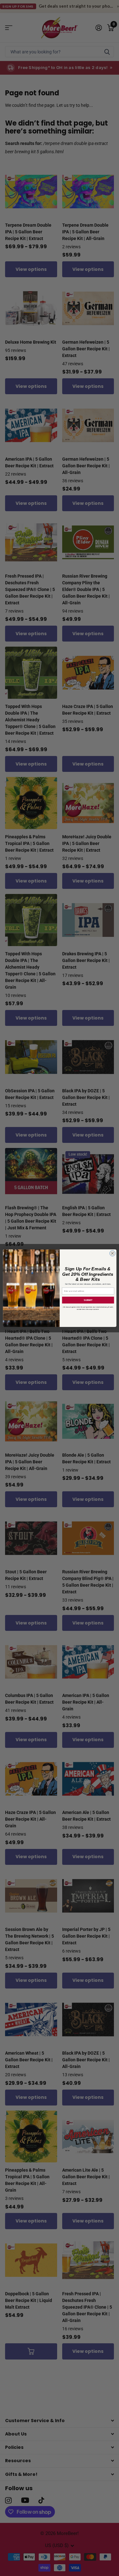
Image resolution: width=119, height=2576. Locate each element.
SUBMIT (88, 1300)
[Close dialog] (112, 1253)
